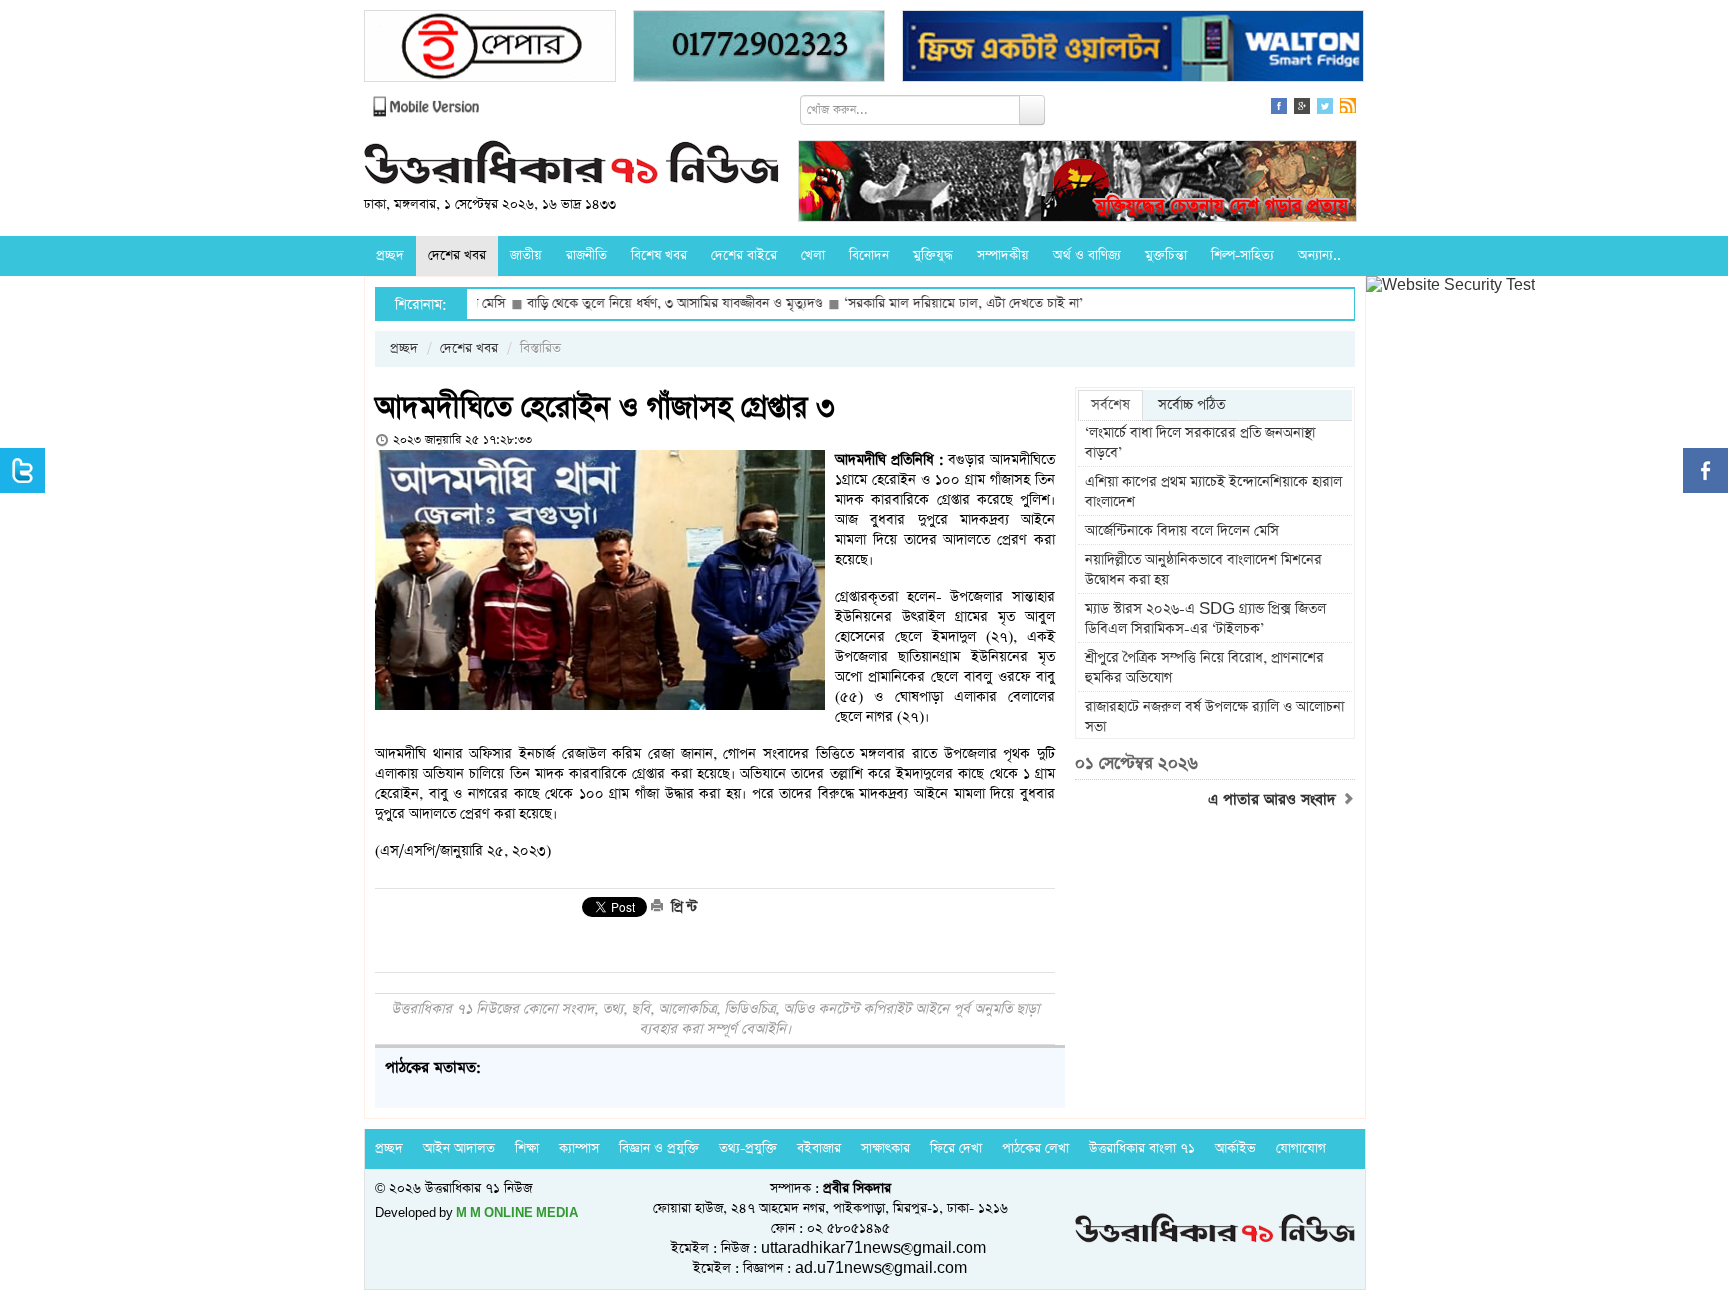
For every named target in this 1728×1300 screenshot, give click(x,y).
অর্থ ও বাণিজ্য (1087, 255)
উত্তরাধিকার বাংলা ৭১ (1142, 1148)
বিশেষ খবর (659, 255)
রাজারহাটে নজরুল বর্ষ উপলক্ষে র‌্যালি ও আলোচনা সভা (1214, 717)
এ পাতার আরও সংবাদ (1274, 800)
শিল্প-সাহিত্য (1242, 255)
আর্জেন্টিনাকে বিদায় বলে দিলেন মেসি (1182, 531)
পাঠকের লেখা (1035, 1148)
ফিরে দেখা (956, 1148)
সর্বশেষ (1110, 405)
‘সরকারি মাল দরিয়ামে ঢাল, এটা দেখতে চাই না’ (916, 303)
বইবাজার (819, 1148)
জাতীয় (526, 255)
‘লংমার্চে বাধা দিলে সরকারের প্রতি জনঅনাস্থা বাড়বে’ (1200, 443)
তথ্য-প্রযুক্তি (748, 1148)
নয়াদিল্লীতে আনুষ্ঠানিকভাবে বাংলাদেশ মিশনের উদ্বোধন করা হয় (1203, 570)
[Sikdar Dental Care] (759, 48)
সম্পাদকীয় (1003, 255)
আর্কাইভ (1235, 1148)
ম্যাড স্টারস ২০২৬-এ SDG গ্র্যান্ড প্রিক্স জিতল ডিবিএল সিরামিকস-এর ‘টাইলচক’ (1205, 619)
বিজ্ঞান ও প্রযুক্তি (659, 1148)
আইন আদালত (459, 1148)
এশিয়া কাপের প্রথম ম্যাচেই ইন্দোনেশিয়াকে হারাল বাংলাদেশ (1213, 492)
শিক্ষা (527, 1148)
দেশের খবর (457, 255)
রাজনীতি (586, 255)
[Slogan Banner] (1077, 183)
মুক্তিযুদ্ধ (933, 255)
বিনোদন (869, 255)
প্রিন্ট (682, 907)
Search (1032, 110)
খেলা (813, 255)
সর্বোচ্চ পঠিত (1191, 405)
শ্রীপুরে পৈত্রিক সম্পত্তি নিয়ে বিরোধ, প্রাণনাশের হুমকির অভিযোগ (1204, 668)
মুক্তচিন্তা (1166, 255)
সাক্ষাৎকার (885, 1148)
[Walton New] (1133, 48)
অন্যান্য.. (1319, 255)
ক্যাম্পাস (579, 1148)
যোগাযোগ (1301, 1148)
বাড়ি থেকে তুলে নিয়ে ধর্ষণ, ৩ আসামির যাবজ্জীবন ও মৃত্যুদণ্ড (627, 303)
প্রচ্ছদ (390, 255)
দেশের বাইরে (744, 255)
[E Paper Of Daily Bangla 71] (490, 48)
